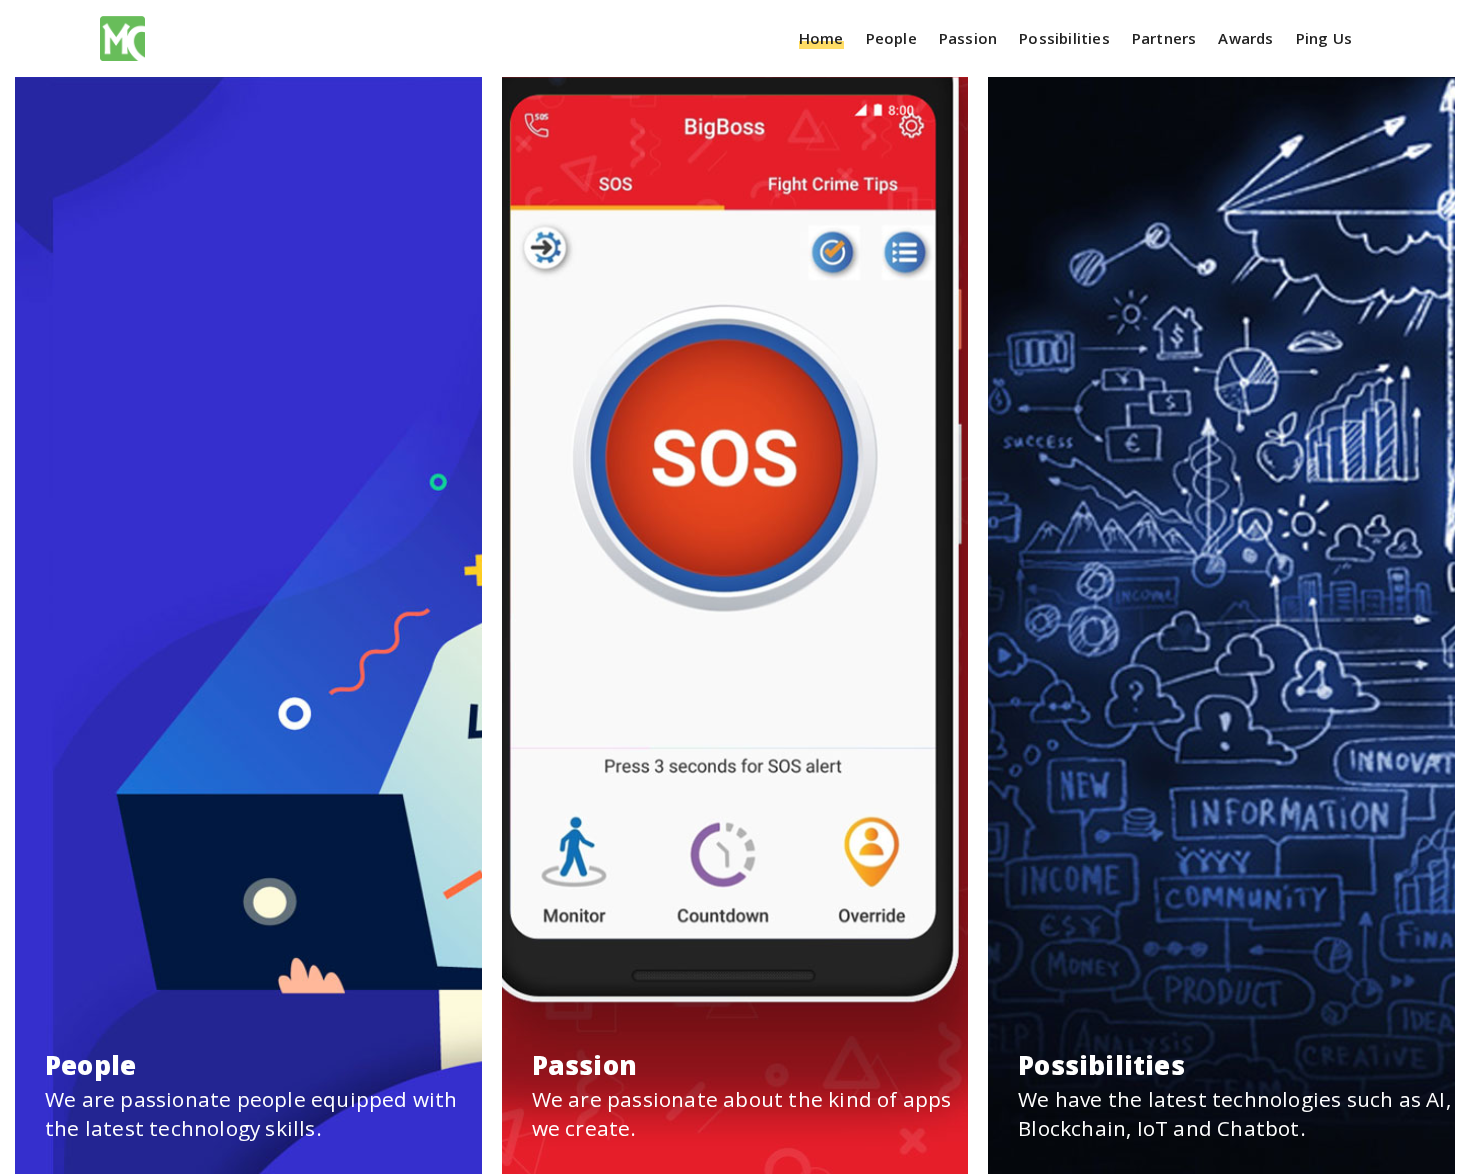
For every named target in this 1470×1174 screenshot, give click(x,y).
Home (821, 38)
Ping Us (1324, 38)
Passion (968, 38)
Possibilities (1064, 38)
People (891, 38)
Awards (1245, 38)
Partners (1164, 38)
